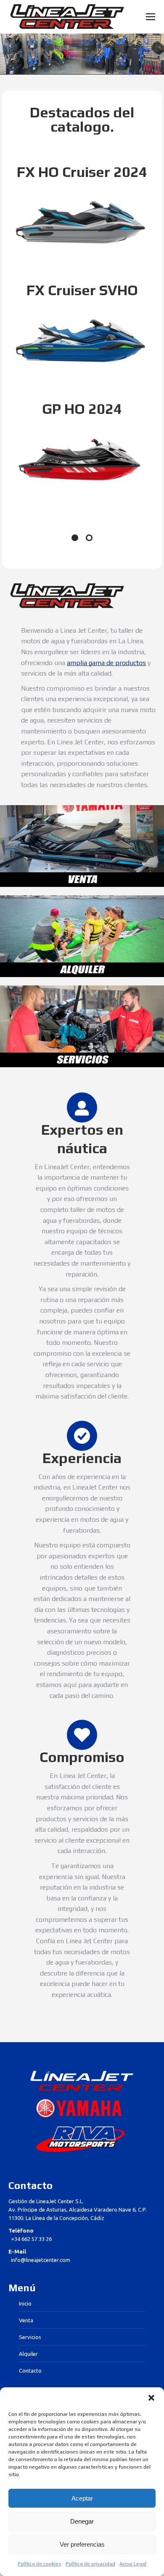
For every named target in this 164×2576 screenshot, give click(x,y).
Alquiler (28, 2354)
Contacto (30, 2371)
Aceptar (82, 2498)
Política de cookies (40, 2564)
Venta (26, 2320)
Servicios (30, 2337)
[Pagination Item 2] (89, 538)
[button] (151, 2398)
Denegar (82, 2521)
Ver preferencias (82, 2544)
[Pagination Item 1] (75, 538)
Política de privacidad (90, 2564)
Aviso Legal (133, 2564)
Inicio (25, 2303)
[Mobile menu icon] (151, 17)
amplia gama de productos (106, 663)
